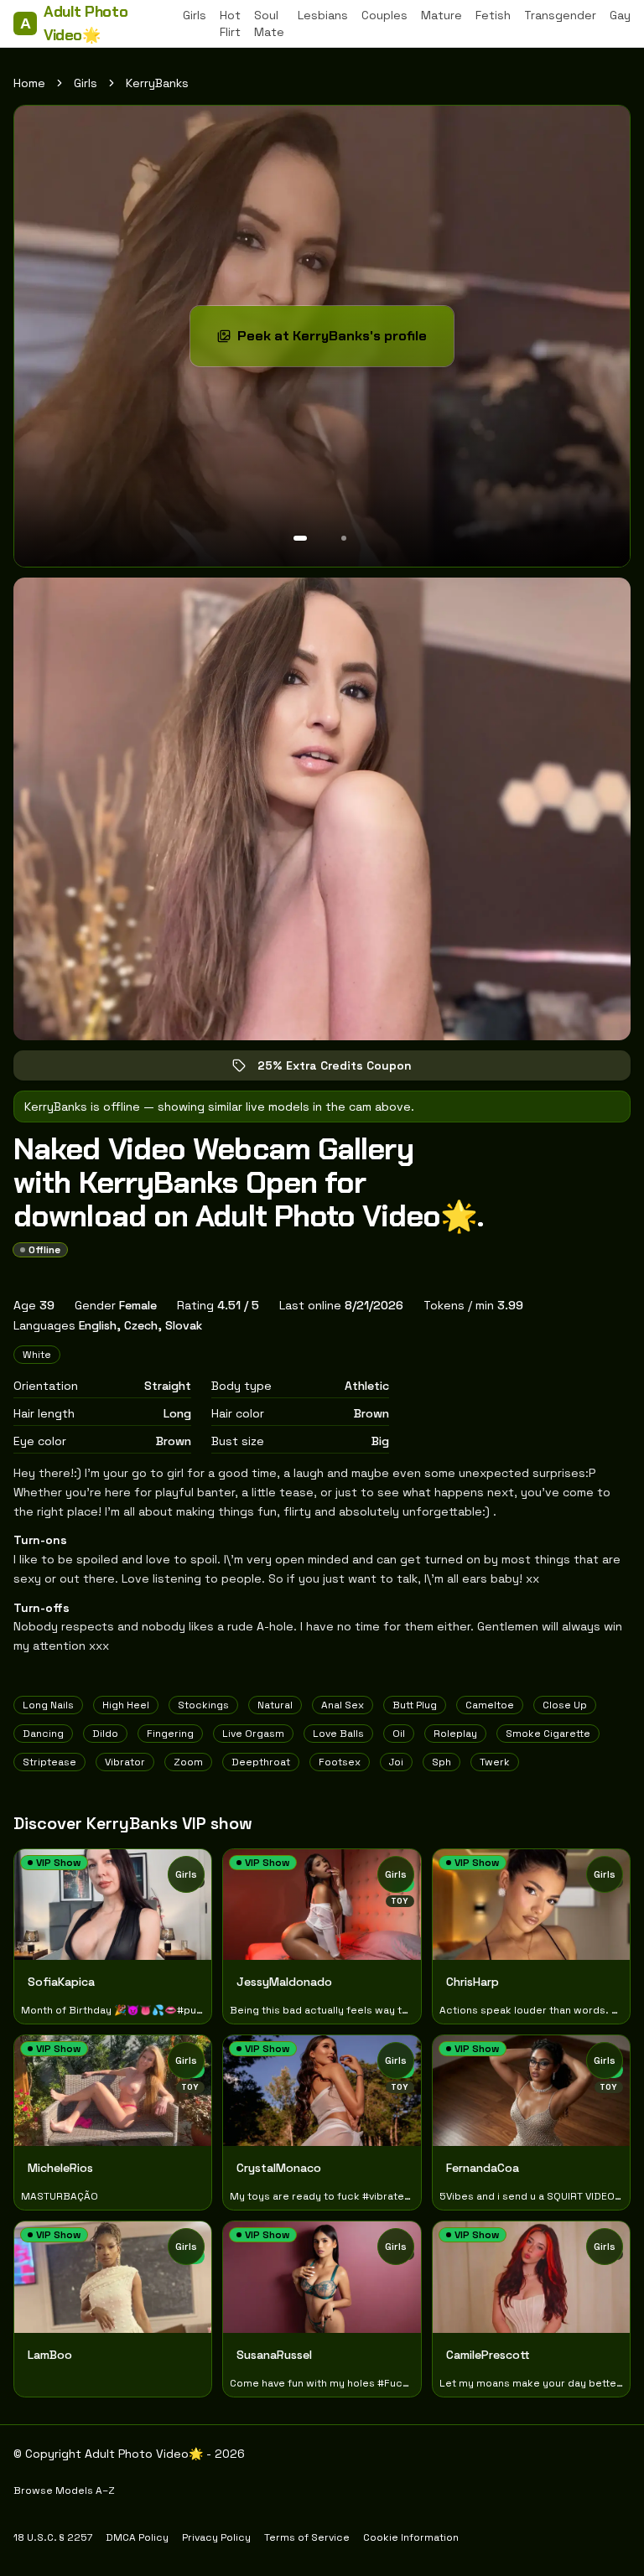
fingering (170, 1734)
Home (29, 83)
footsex (340, 1762)
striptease (49, 1762)
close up (565, 1705)
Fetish (493, 15)
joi (396, 1762)
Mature (441, 15)
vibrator (125, 1762)
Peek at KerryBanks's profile (341, 341)
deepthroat (261, 1762)
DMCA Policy (137, 2537)
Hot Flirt (230, 23)
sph (441, 1762)
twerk (495, 1762)
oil (399, 1734)
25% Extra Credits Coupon (346, 1069)
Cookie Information (411, 2537)
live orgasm (253, 1734)
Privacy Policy (216, 2537)
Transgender (560, 15)
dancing (43, 1734)
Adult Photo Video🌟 (74, 23)
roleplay (455, 1734)
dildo (105, 1734)
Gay (620, 15)
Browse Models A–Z (64, 2490)
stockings (203, 1705)
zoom (188, 1762)
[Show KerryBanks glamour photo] (344, 538)
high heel (126, 1705)
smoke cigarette (548, 1734)
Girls (195, 15)
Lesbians (323, 15)
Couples (384, 15)
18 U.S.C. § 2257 (53, 2537)
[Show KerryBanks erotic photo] (300, 538)
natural (275, 1705)
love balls (338, 1734)
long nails (48, 1705)
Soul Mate (269, 23)
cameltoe (490, 1705)
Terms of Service (307, 2537)
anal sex (343, 1705)
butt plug (415, 1705)
